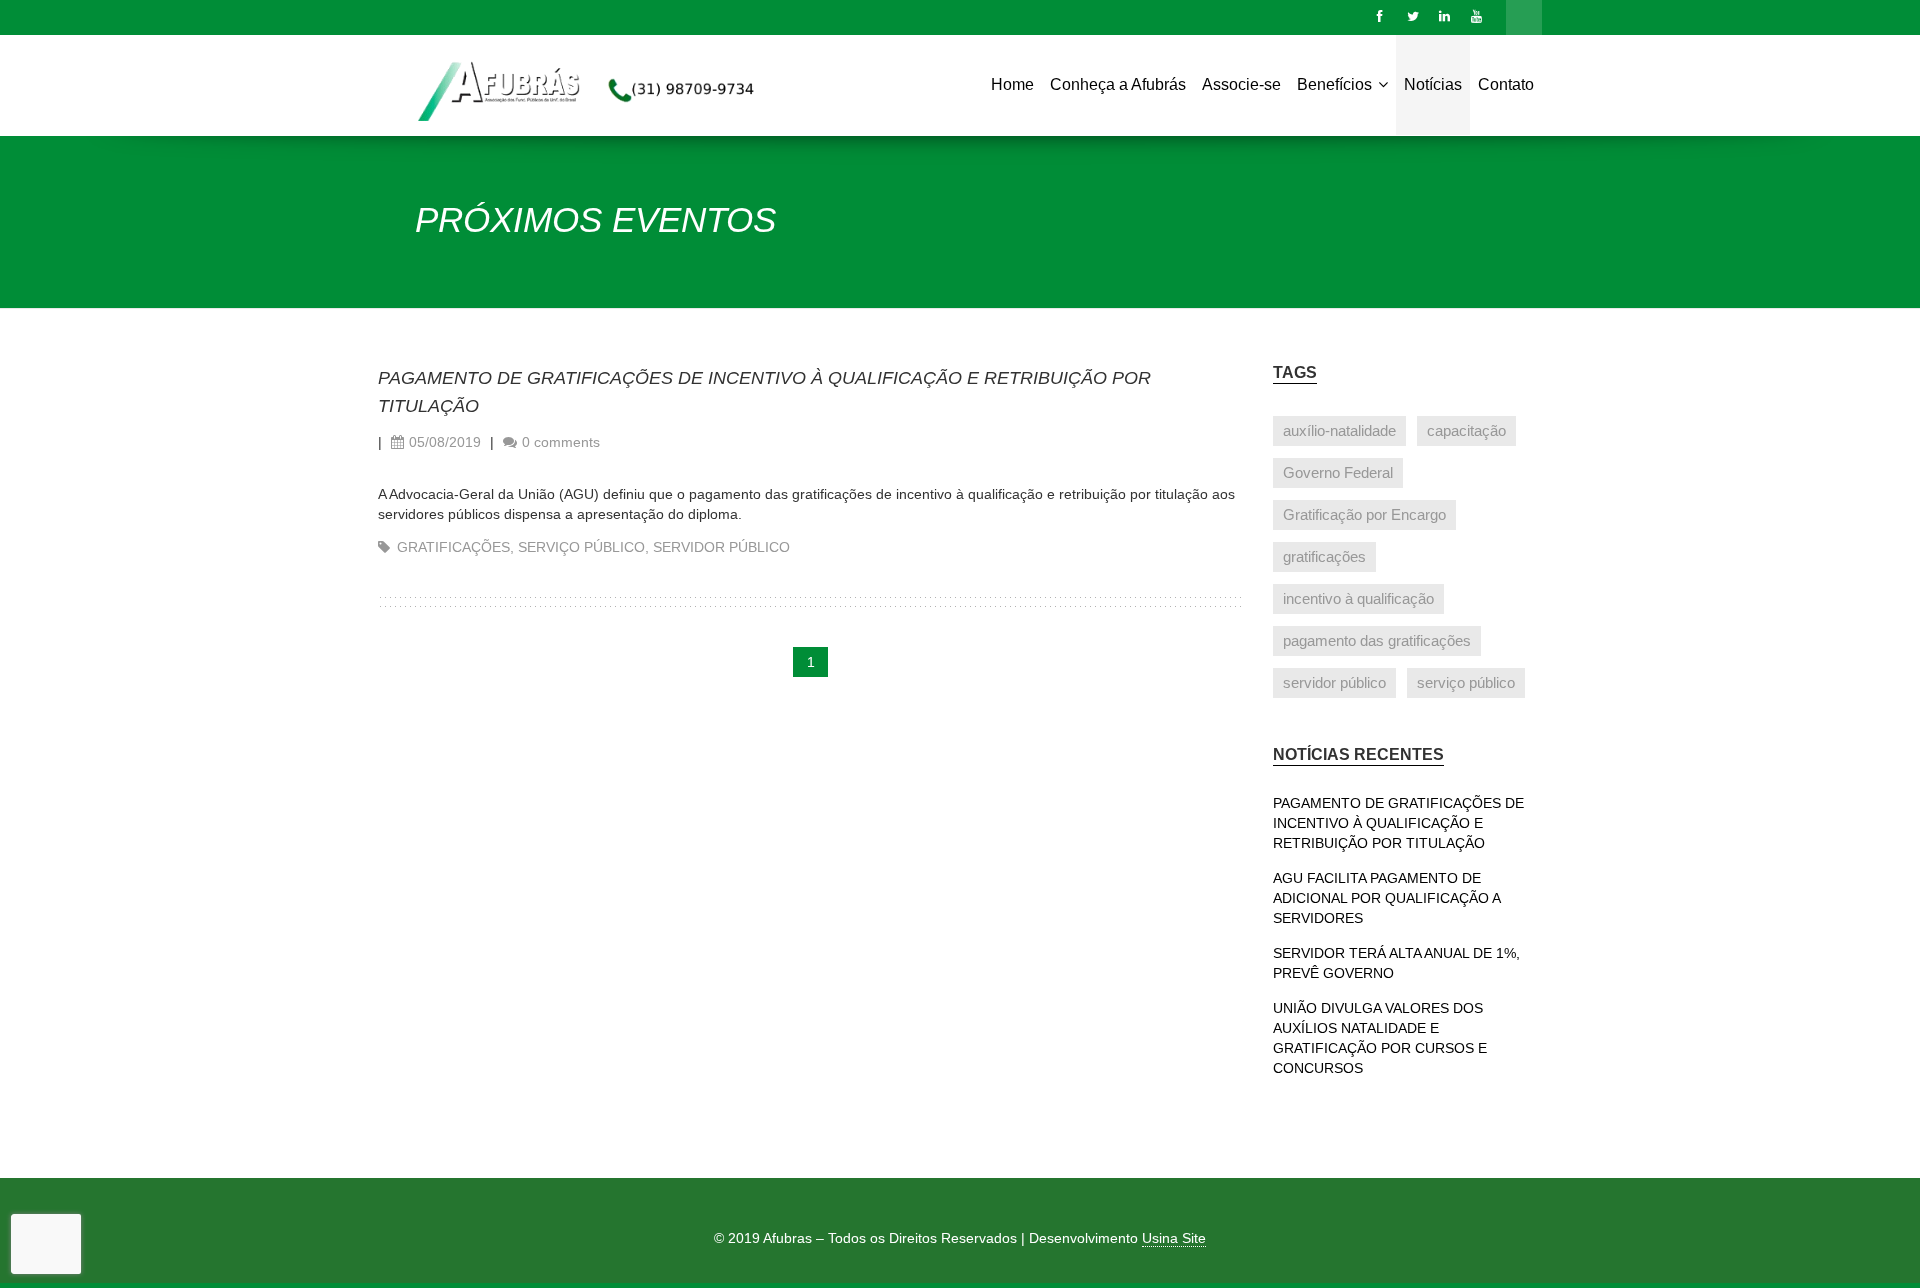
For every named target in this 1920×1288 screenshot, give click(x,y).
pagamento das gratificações (1377, 640)
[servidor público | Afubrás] (562, 90)
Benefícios (1336, 84)
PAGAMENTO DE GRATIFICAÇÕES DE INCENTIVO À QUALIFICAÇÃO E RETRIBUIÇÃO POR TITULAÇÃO (1398, 823)
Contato (1506, 84)
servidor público (721, 547)
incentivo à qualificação (1358, 598)
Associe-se (1241, 84)
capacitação (1466, 430)
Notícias (1433, 84)
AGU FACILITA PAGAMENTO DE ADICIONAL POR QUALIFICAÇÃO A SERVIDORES (1386, 898)
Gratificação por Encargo (1364, 514)
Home (1012, 84)
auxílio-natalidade (1339, 430)
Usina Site (1174, 1238)
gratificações (453, 547)
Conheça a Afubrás (1118, 84)
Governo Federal (1338, 472)
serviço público (581, 547)
